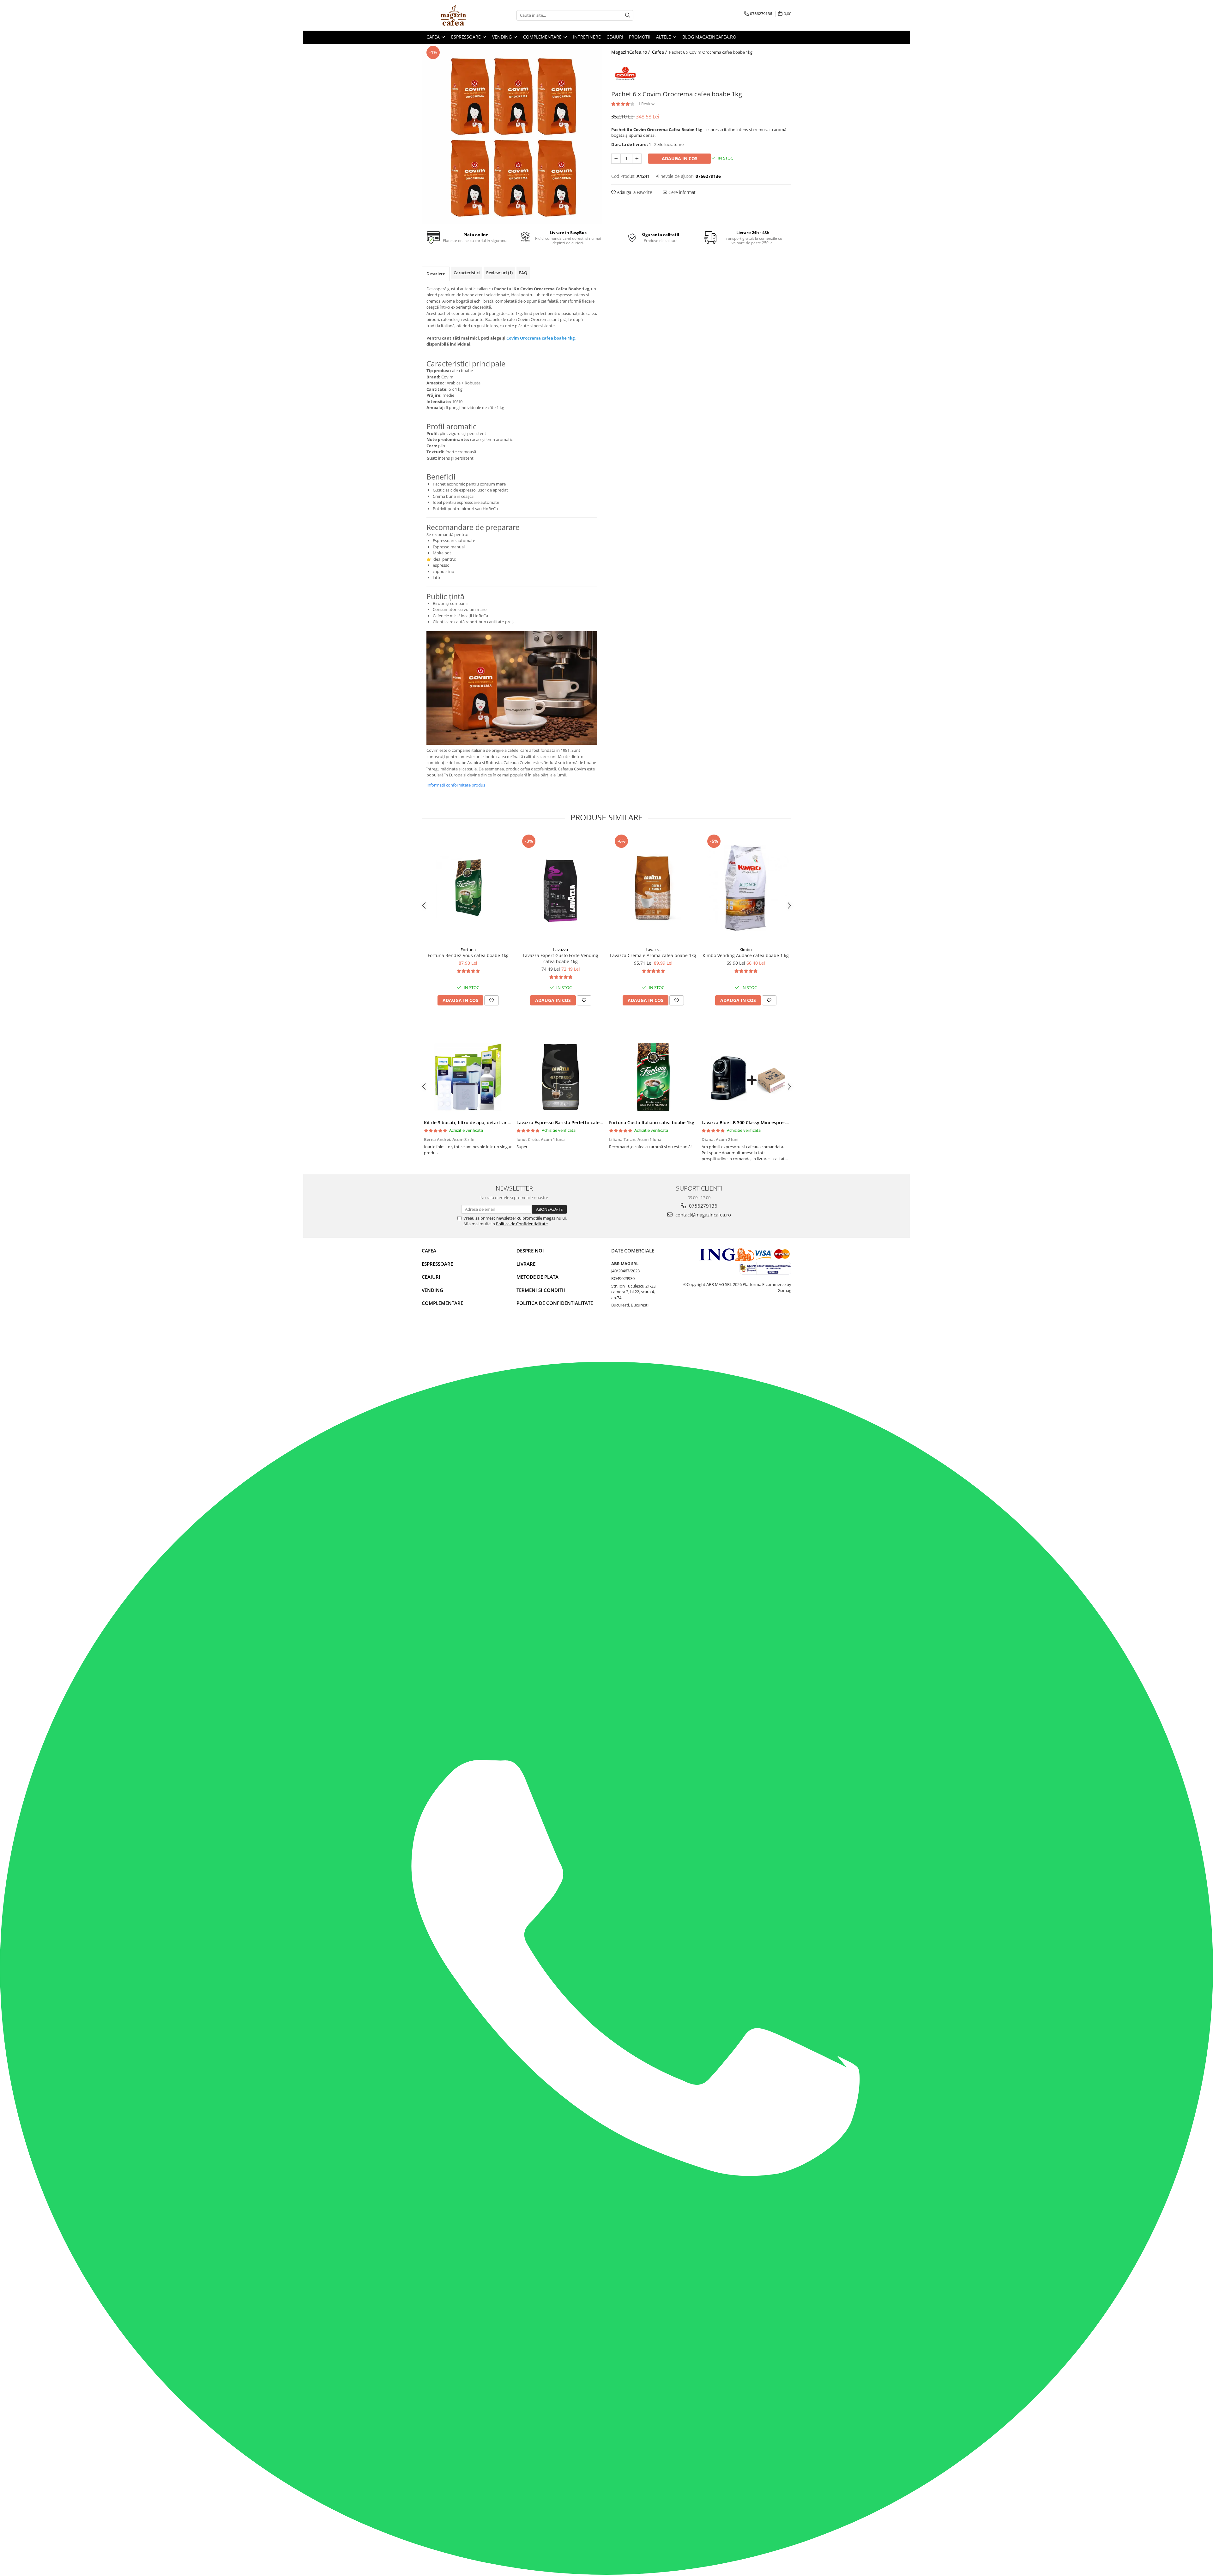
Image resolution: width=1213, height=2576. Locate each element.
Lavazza (561, 950)
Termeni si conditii (541, 1290)
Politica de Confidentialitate (522, 1224)
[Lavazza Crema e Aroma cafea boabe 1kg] (653, 888)
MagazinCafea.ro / (631, 52)
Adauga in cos (680, 158)
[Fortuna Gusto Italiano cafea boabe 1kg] (653, 1077)
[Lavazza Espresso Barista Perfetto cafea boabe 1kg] (561, 1077)
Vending (432, 1290)
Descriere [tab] (436, 274)
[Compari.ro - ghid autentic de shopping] (444, 1337)
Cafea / (660, 52)
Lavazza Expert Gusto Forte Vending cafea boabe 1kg (561, 958)
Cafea (429, 1251)
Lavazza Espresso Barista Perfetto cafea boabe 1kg (571, 1122)
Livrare (526, 1264)
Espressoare (437, 1264)
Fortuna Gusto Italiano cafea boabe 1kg (652, 1122)
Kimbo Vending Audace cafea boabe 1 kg (746, 955)
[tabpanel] (512, 134)
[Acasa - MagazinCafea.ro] (453, 15)
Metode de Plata (537, 1277)
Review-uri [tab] (499, 273)
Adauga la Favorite (634, 192)
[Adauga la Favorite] (492, 1000)
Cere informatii (682, 192)
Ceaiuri (431, 1277)
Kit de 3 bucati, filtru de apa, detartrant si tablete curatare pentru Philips (503, 1122)
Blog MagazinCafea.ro (709, 37)
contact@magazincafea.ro (703, 1215)
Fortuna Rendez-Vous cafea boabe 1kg (468, 955)
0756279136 (703, 1206)
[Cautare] (628, 15)
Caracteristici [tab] (467, 273)
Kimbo (746, 950)
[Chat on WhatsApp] (606, 2573)
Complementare (442, 1303)
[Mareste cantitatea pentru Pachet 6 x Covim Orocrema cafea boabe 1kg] (637, 159)
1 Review (646, 104)
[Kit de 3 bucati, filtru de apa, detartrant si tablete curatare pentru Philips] (468, 1077)
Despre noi (530, 1251)
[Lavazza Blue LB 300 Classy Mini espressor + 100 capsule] (746, 1077)
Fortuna (468, 950)
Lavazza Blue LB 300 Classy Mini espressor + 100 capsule (762, 1122)
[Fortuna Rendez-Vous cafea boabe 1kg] (468, 888)
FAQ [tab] (523, 273)
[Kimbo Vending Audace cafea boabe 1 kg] (746, 888)
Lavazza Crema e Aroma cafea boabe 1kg (653, 955)
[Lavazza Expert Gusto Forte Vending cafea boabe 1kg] (561, 888)
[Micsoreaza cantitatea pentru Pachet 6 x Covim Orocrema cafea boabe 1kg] (616, 159)
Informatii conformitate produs (456, 785)
